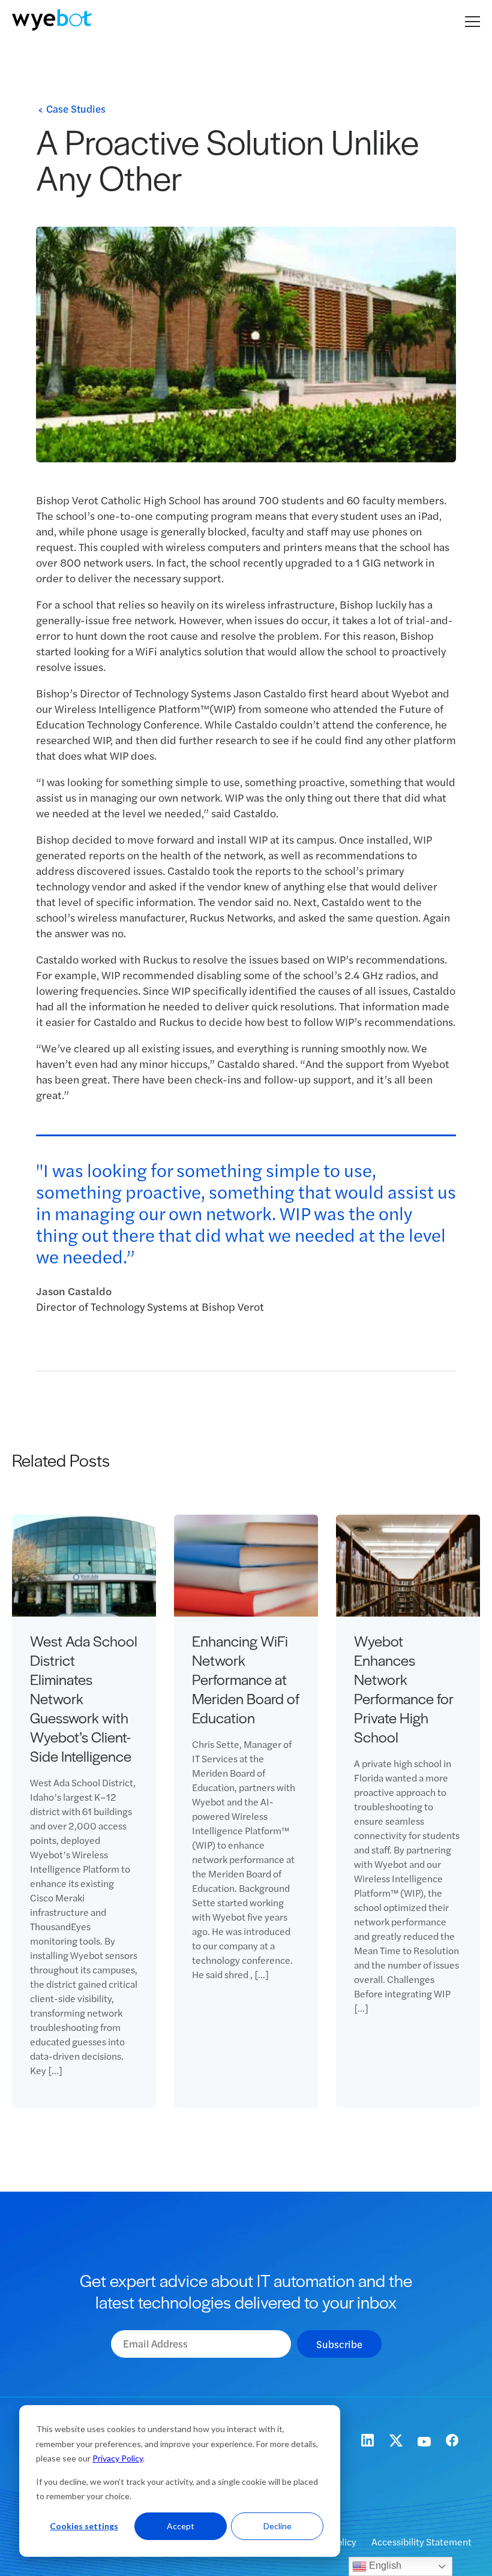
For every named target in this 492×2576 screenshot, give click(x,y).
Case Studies (76, 109)
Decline (277, 2526)
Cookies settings (84, 2526)
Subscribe (339, 2344)
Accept (181, 2526)
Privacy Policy (118, 2458)
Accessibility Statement (421, 2542)
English (384, 2566)
